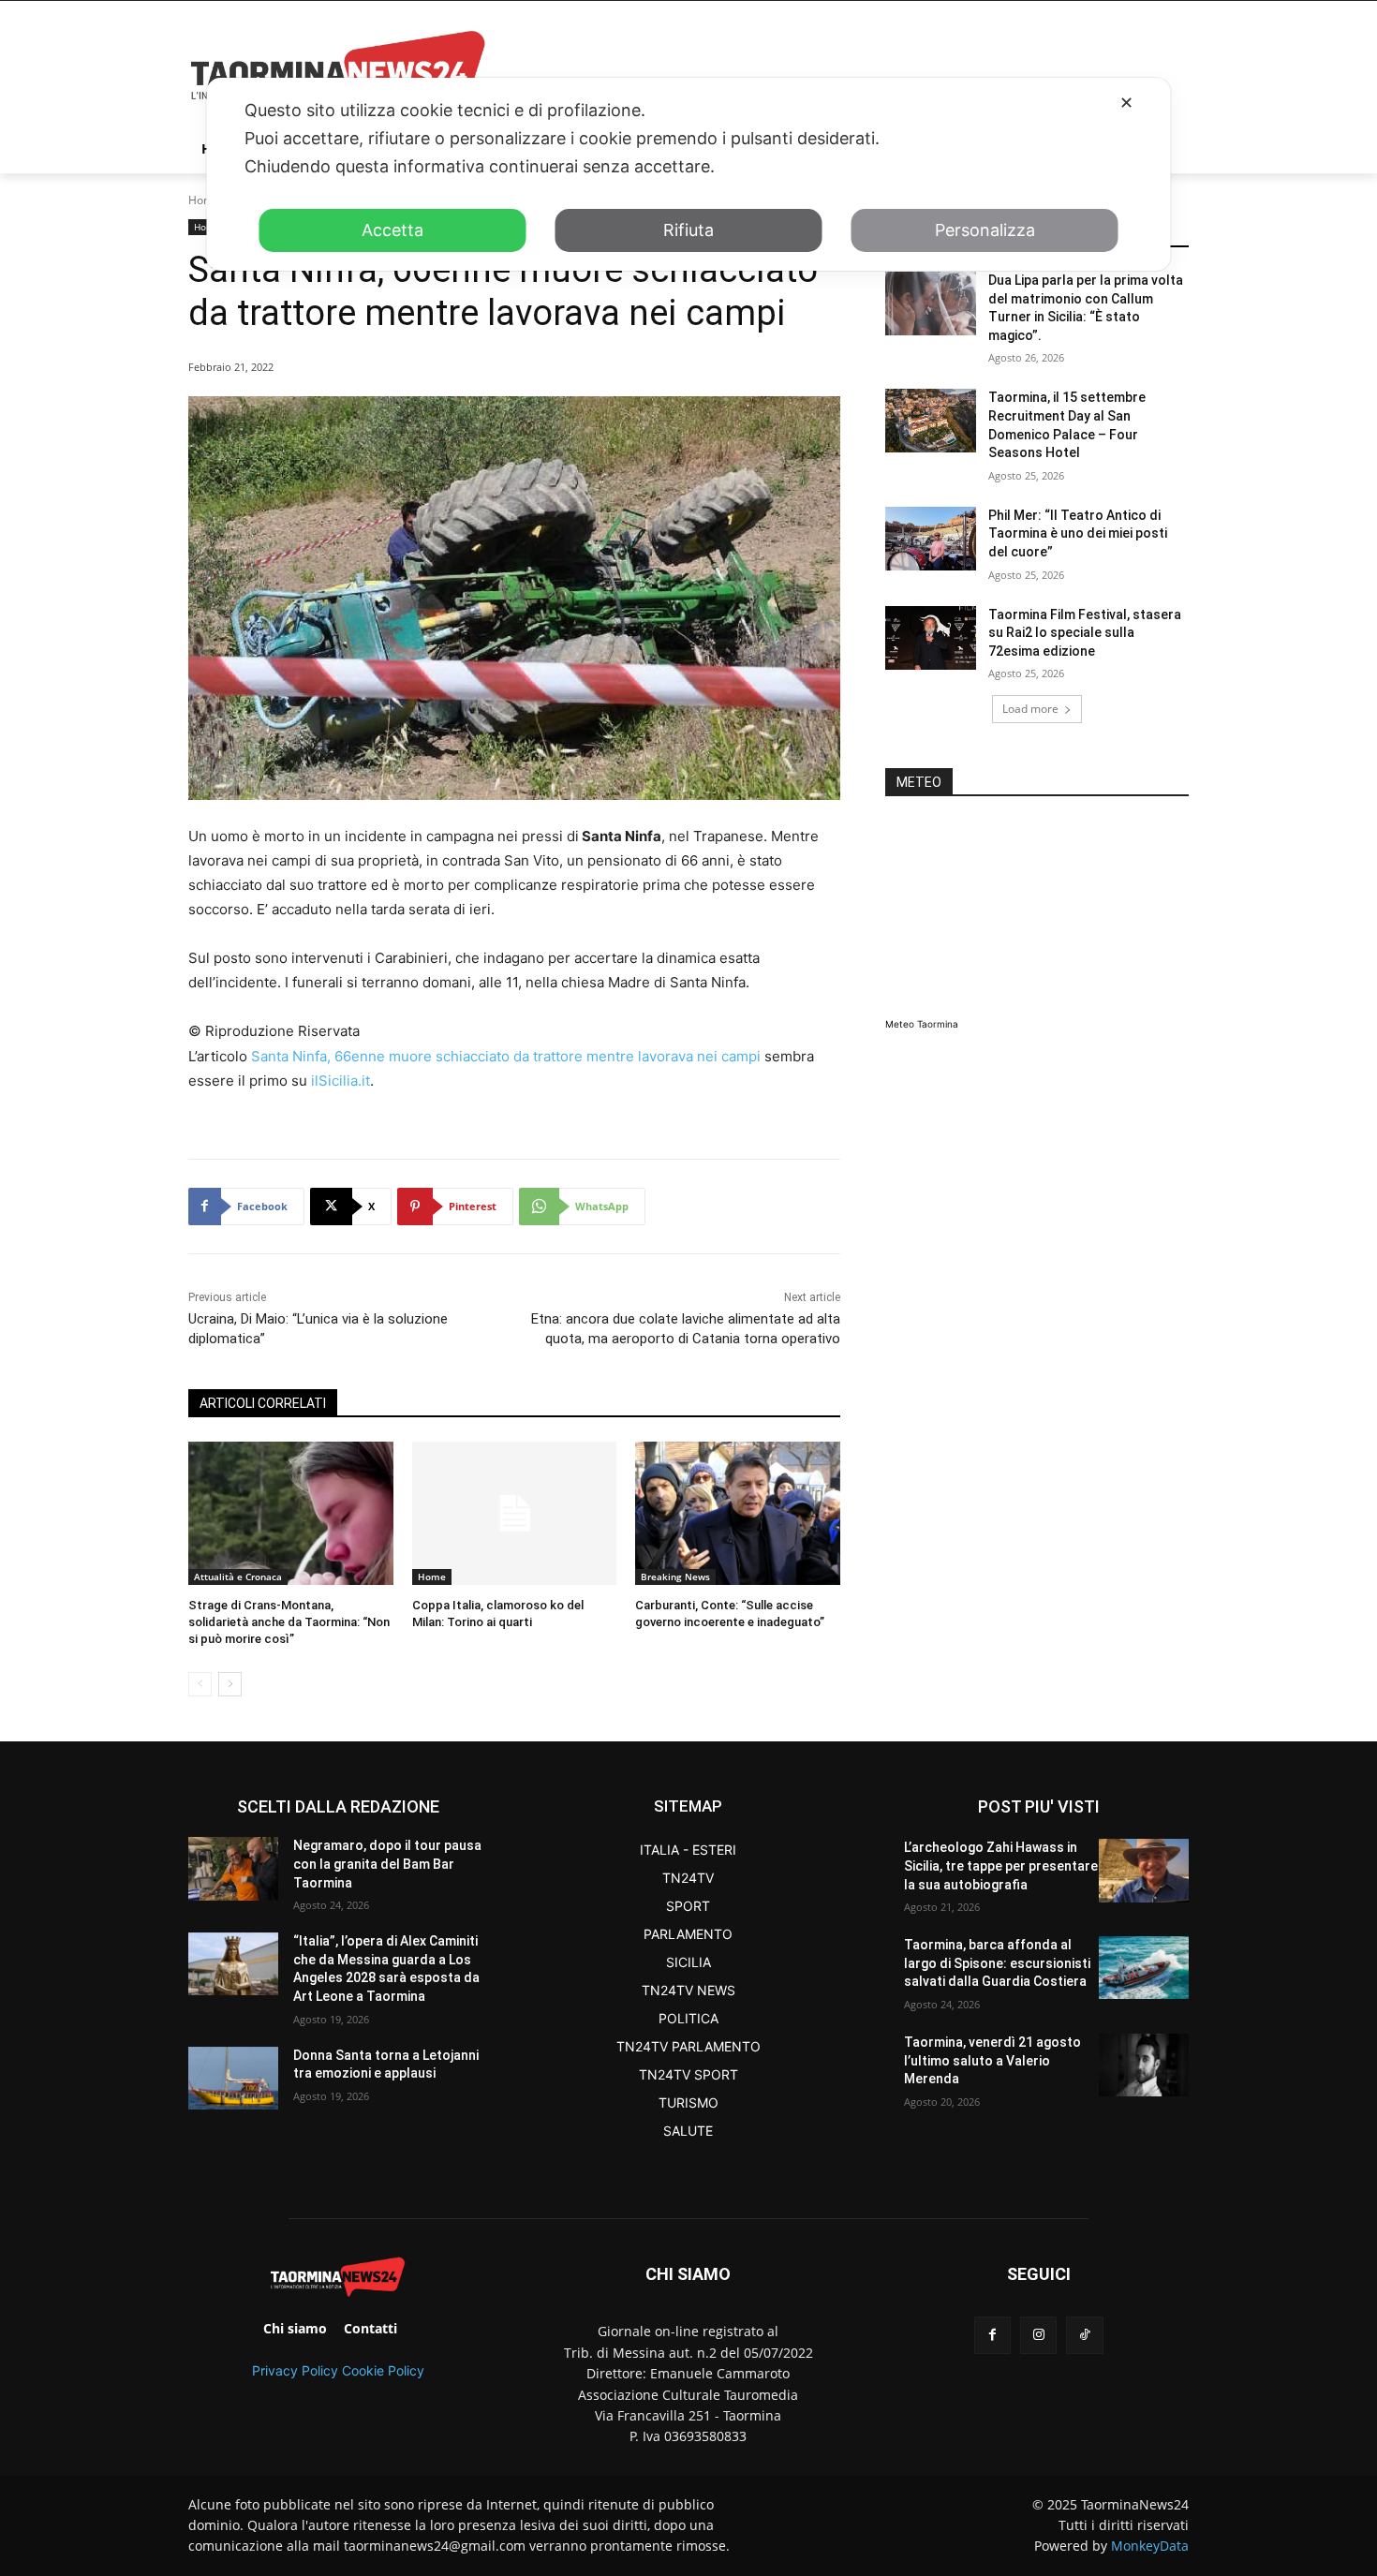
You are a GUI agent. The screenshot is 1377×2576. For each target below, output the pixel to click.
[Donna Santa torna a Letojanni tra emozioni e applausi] (233, 2078)
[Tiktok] (1084, 2335)
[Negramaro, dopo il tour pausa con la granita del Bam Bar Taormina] (233, 1868)
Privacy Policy (295, 2370)
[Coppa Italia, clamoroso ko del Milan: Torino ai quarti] (515, 1513)
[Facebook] (992, 2335)
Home (204, 200)
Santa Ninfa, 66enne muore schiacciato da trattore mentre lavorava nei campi (506, 1056)
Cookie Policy (383, 2370)
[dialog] (689, 174)
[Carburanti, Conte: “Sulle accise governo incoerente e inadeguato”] (738, 1513)
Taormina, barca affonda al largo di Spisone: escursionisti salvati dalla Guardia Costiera (997, 1963)
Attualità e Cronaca (238, 1577)
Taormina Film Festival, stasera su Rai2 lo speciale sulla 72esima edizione (1085, 633)
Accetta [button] (392, 230)
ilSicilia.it (341, 1081)
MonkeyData (1150, 2546)
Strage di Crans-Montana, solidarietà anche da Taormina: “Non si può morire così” (289, 1622)
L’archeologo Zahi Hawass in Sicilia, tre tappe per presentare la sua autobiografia (1001, 1865)
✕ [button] (1126, 103)
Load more (1030, 709)
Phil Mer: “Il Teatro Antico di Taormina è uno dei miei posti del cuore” (1078, 533)
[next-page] (230, 1684)
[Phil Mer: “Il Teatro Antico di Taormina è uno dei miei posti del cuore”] (931, 539)
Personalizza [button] (985, 230)
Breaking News (675, 1577)
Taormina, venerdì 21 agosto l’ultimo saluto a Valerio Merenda (992, 2060)
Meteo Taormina (922, 1024)
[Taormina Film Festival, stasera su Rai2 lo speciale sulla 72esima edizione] (931, 638)
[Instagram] (1038, 2335)
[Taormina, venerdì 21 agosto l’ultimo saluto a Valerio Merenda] (1144, 2065)
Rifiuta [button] (688, 230)
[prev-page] (200, 1684)
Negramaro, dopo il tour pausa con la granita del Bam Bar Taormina (387, 1864)
